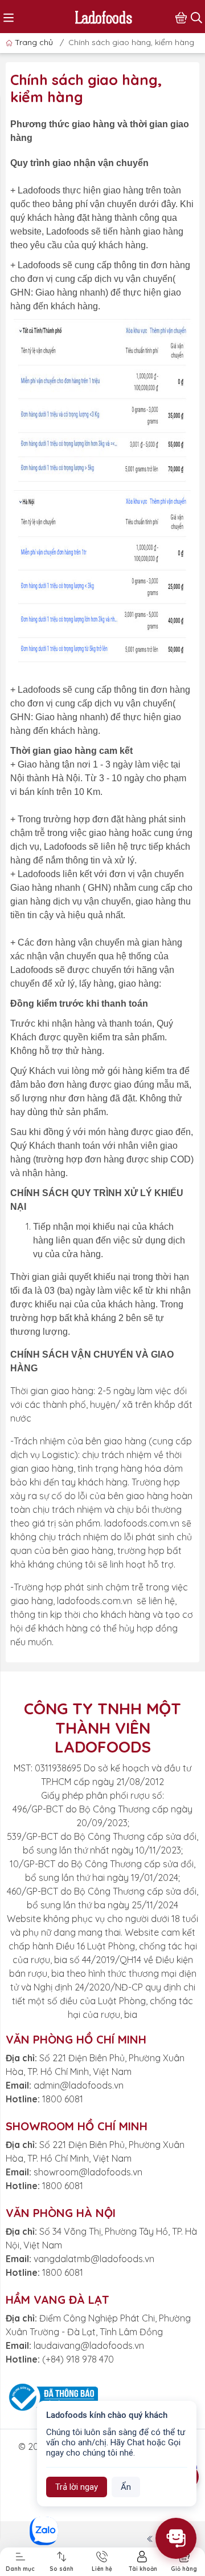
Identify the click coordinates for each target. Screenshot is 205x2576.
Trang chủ (34, 42)
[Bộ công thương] (52, 2396)
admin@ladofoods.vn (79, 2085)
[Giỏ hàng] (181, 17)
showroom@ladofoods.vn (88, 2172)
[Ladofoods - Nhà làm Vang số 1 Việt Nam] (104, 16)
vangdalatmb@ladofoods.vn (94, 2259)
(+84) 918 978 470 (78, 2359)
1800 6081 (63, 2099)
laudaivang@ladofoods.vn (89, 2345)
